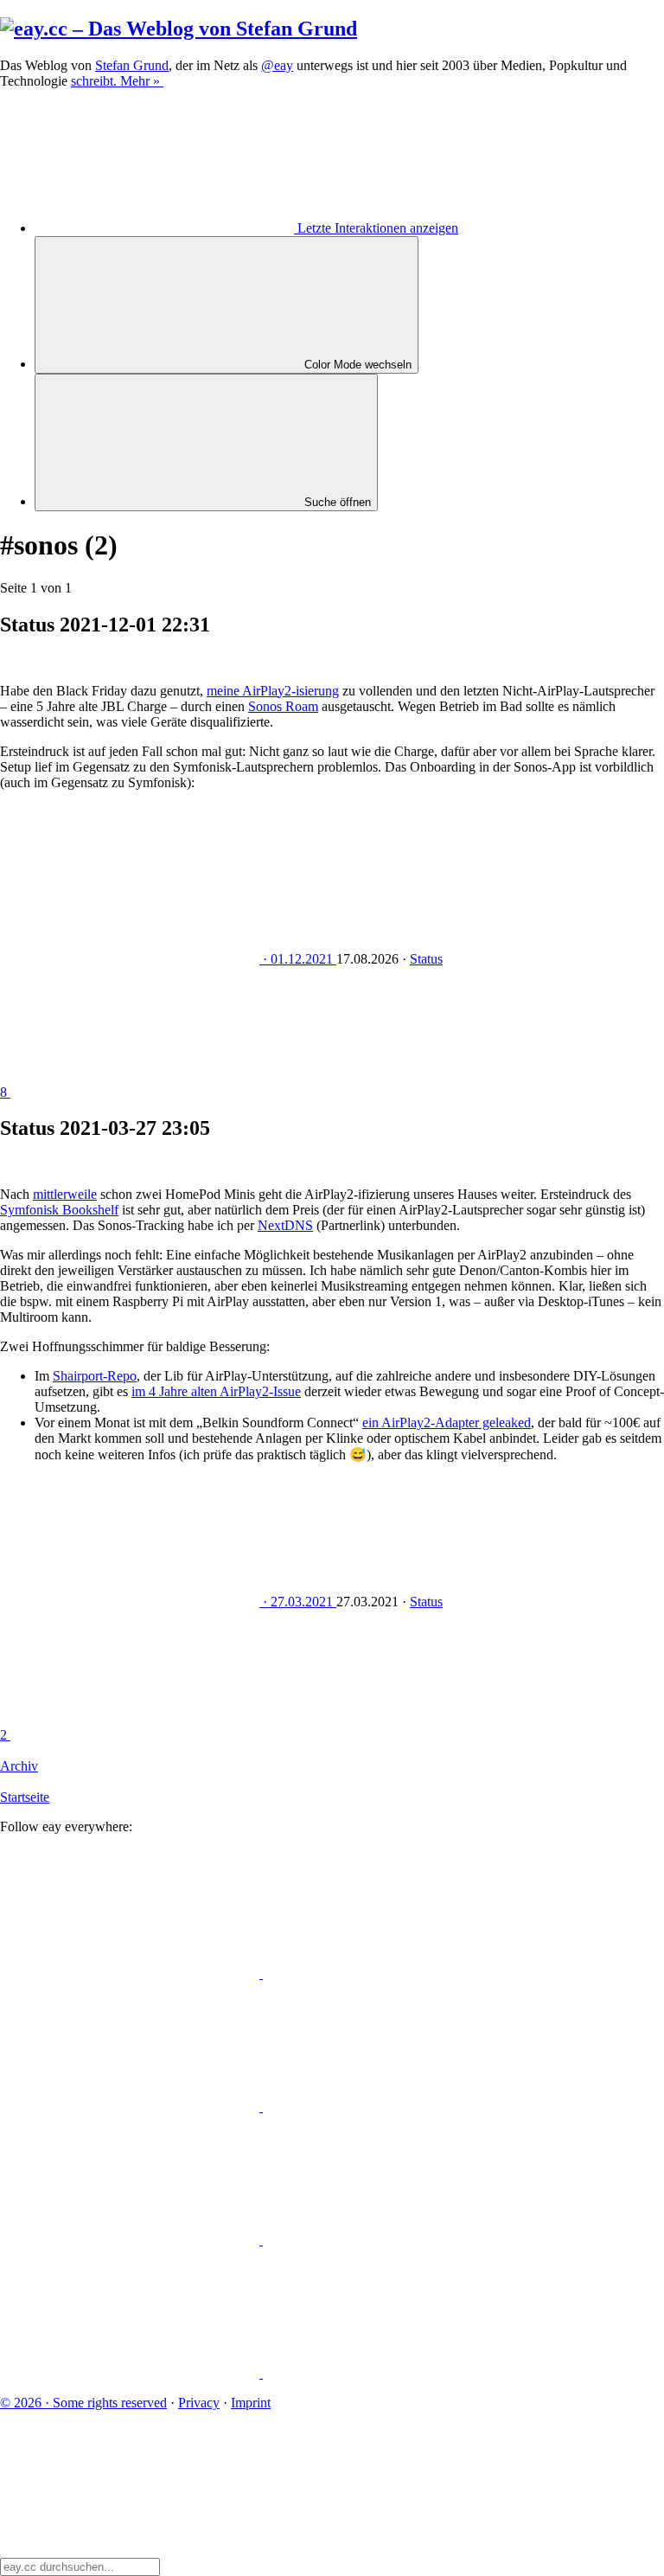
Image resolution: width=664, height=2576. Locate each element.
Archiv (19, 1766)
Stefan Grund (132, 65)
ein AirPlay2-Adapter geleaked (447, 1423)
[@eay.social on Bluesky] (393, 1974)
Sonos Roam (283, 706)
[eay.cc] (179, 29)
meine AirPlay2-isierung (273, 691)
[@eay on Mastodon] (131, 1974)
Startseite (25, 1797)
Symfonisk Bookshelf (59, 1210)
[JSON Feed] (131, 2373)
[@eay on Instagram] (131, 2240)
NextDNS (285, 1225)
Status (426, 959)
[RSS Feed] (393, 2373)
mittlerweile (65, 1194)
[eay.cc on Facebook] (393, 2240)
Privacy (199, 2403)
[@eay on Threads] (393, 2107)
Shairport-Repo (95, 1376)
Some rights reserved (83, 2403)
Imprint (251, 2403)
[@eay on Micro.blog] (131, 2107)
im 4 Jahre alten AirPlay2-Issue (216, 1391)
